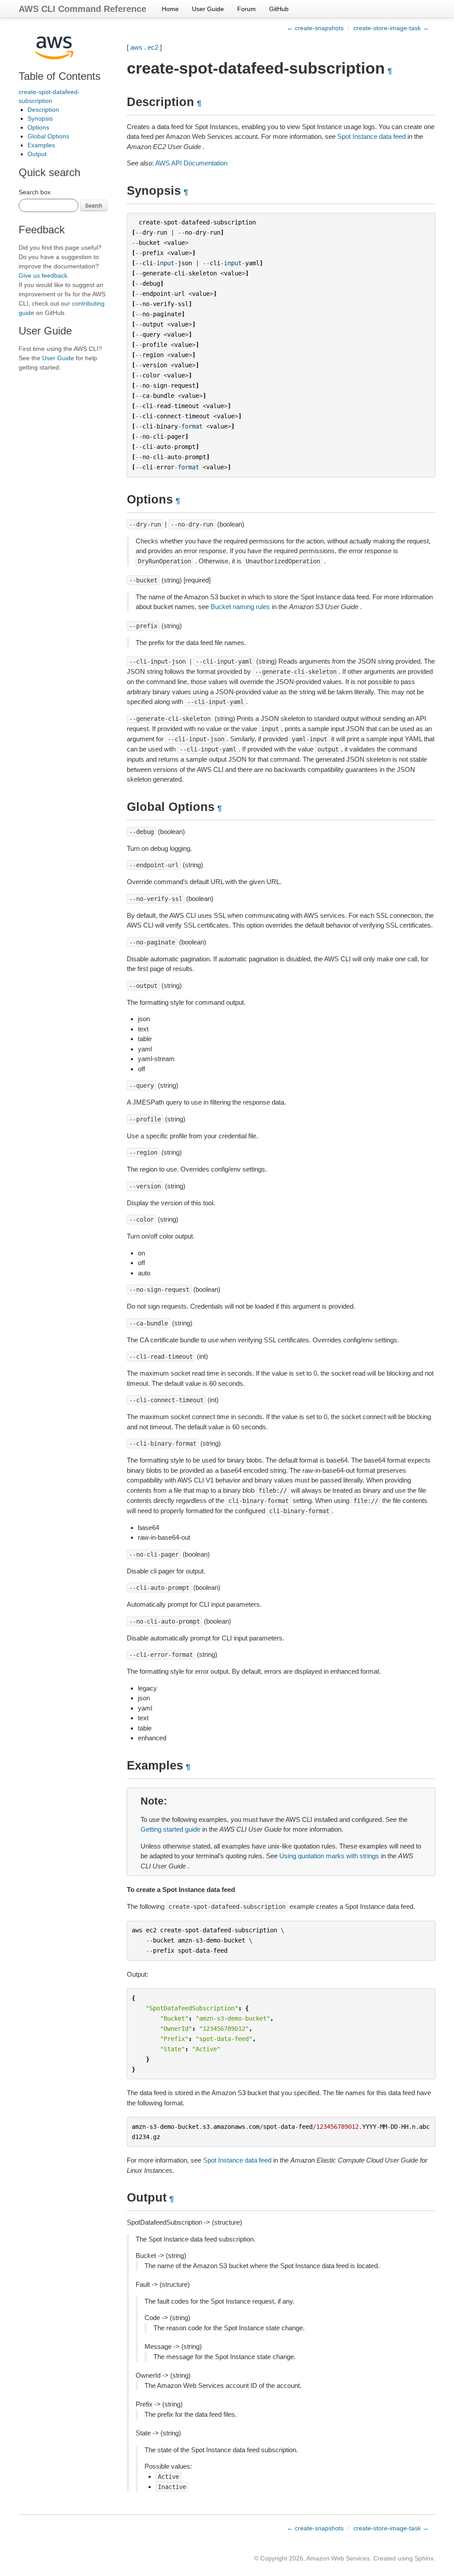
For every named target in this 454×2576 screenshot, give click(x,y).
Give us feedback (43, 275)
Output (37, 154)
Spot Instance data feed (372, 136)
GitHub (279, 9)
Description (43, 110)
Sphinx (424, 2558)
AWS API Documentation (191, 163)
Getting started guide (170, 1829)
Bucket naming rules (240, 607)
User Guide (208, 9)
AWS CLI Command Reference (82, 9)
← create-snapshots (315, 28)
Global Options (48, 136)
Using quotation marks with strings (329, 1856)
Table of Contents (60, 76)
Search (94, 205)
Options (38, 127)
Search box (35, 192)
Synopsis (40, 118)
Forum (247, 9)
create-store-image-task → (391, 28)
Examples (41, 145)
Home (170, 9)
